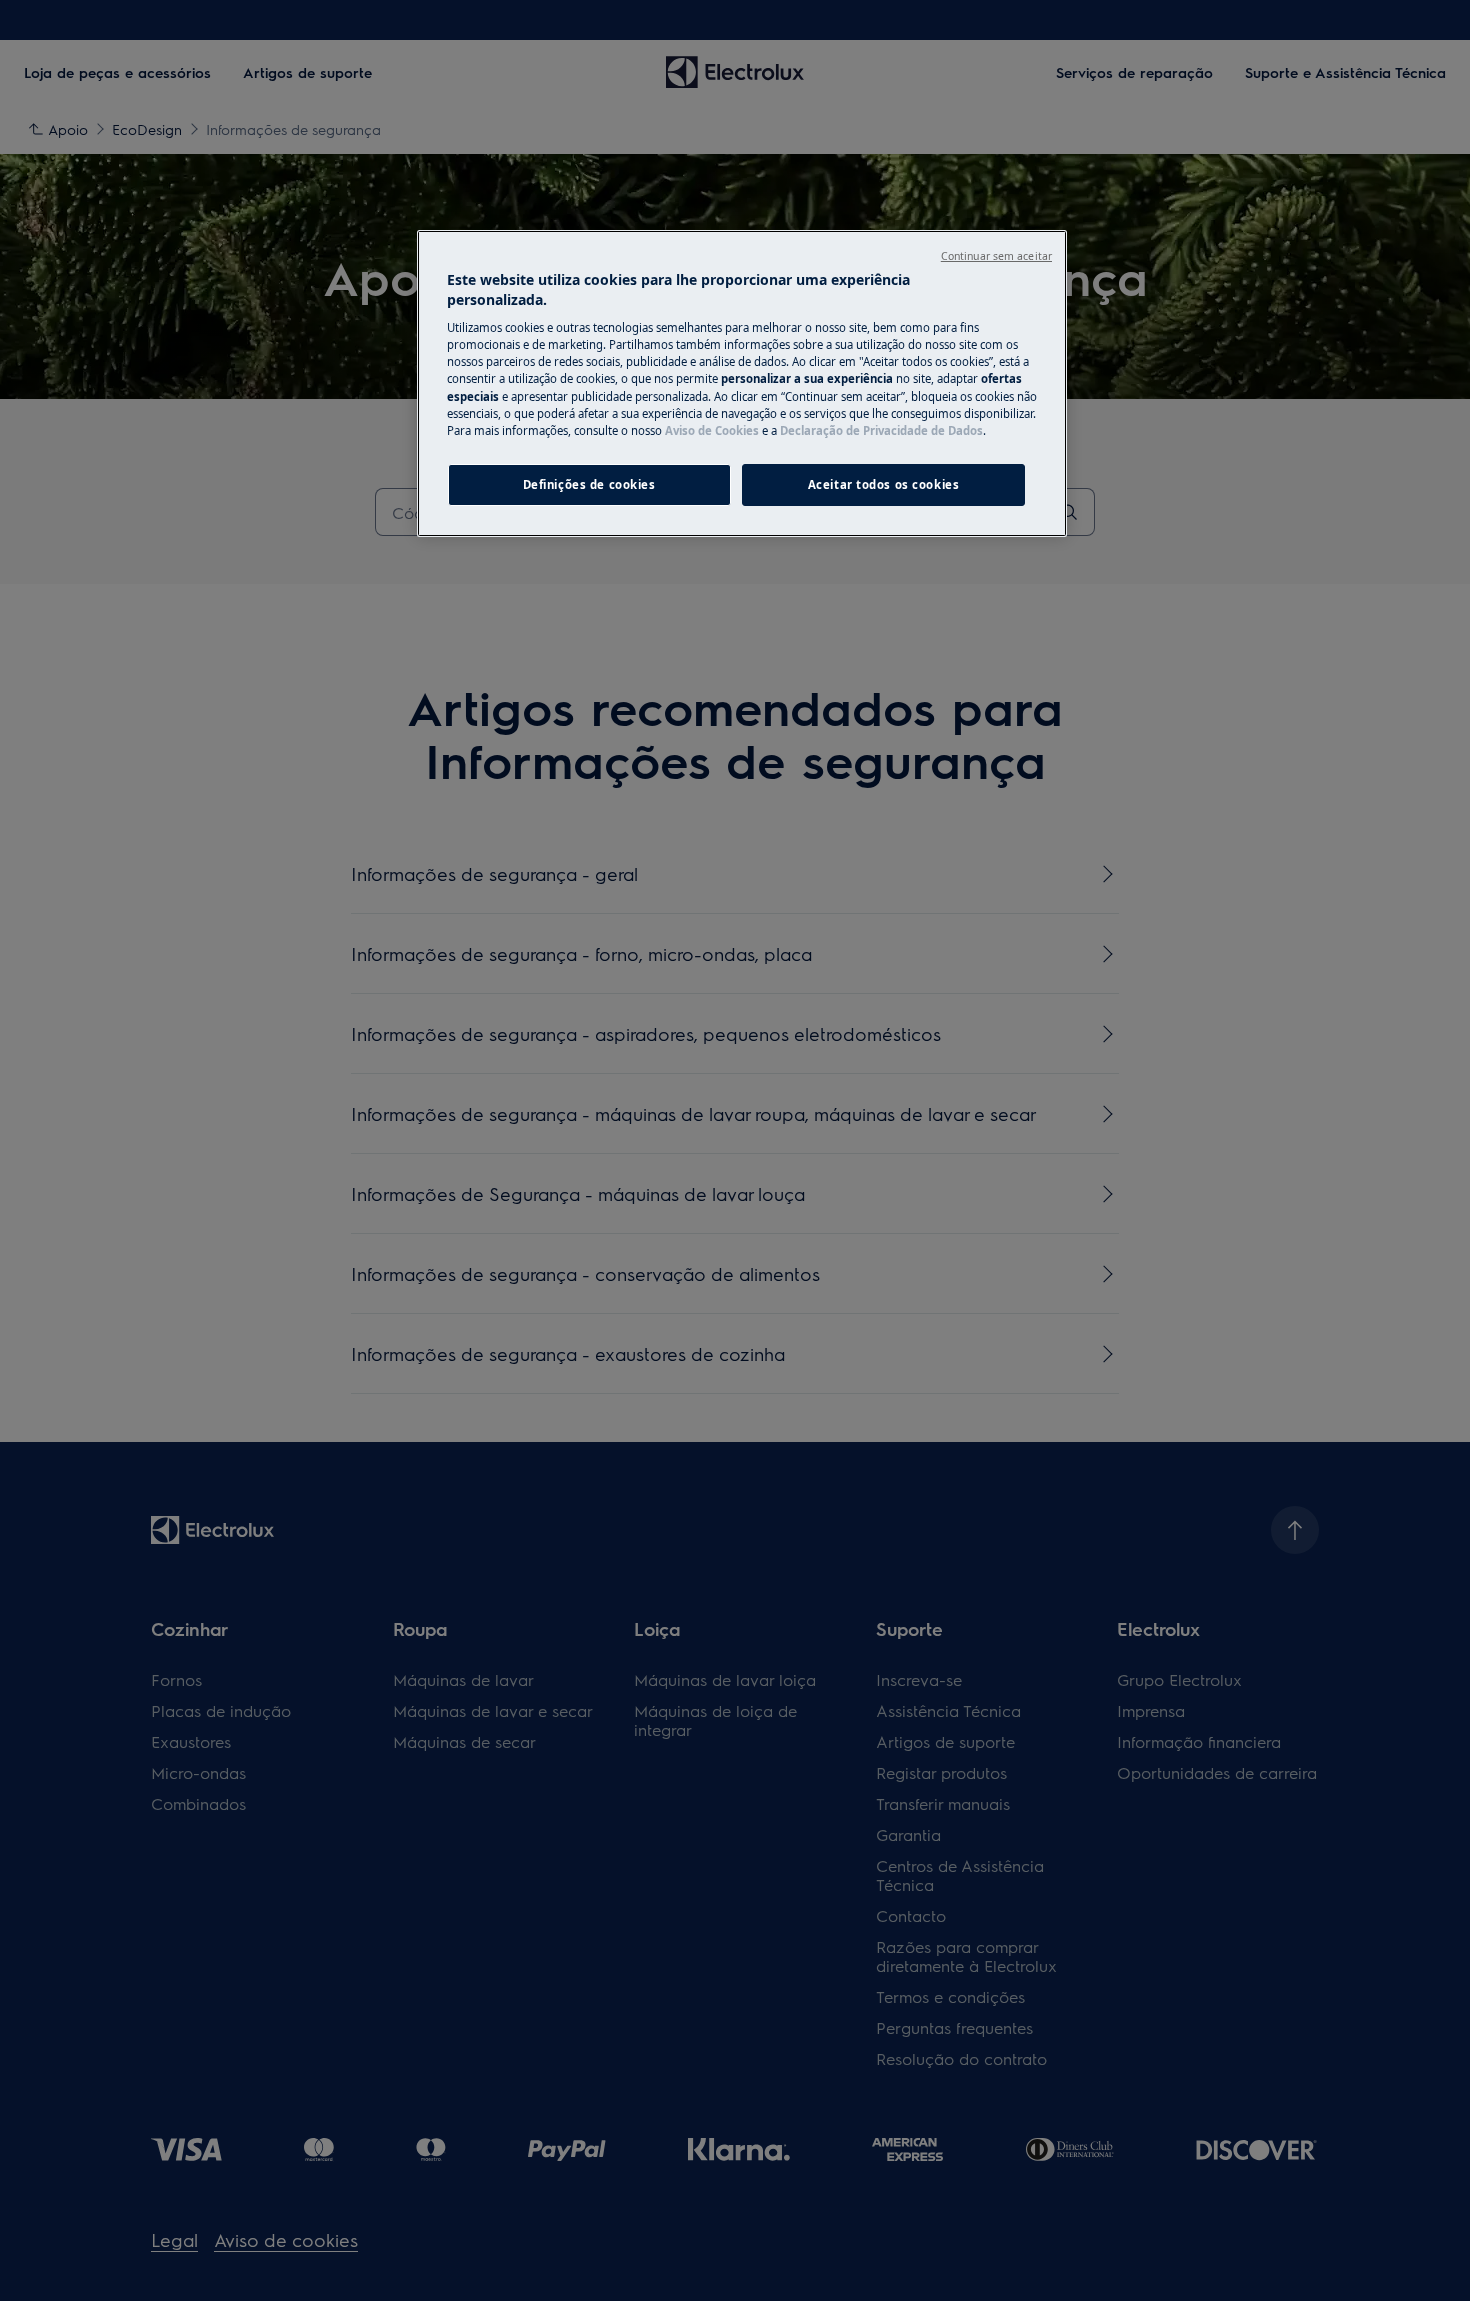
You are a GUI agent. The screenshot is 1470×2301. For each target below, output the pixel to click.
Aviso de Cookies (712, 430)
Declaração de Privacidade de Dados (881, 430)
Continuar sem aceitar (996, 256)
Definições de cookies (589, 484)
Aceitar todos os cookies (884, 484)
